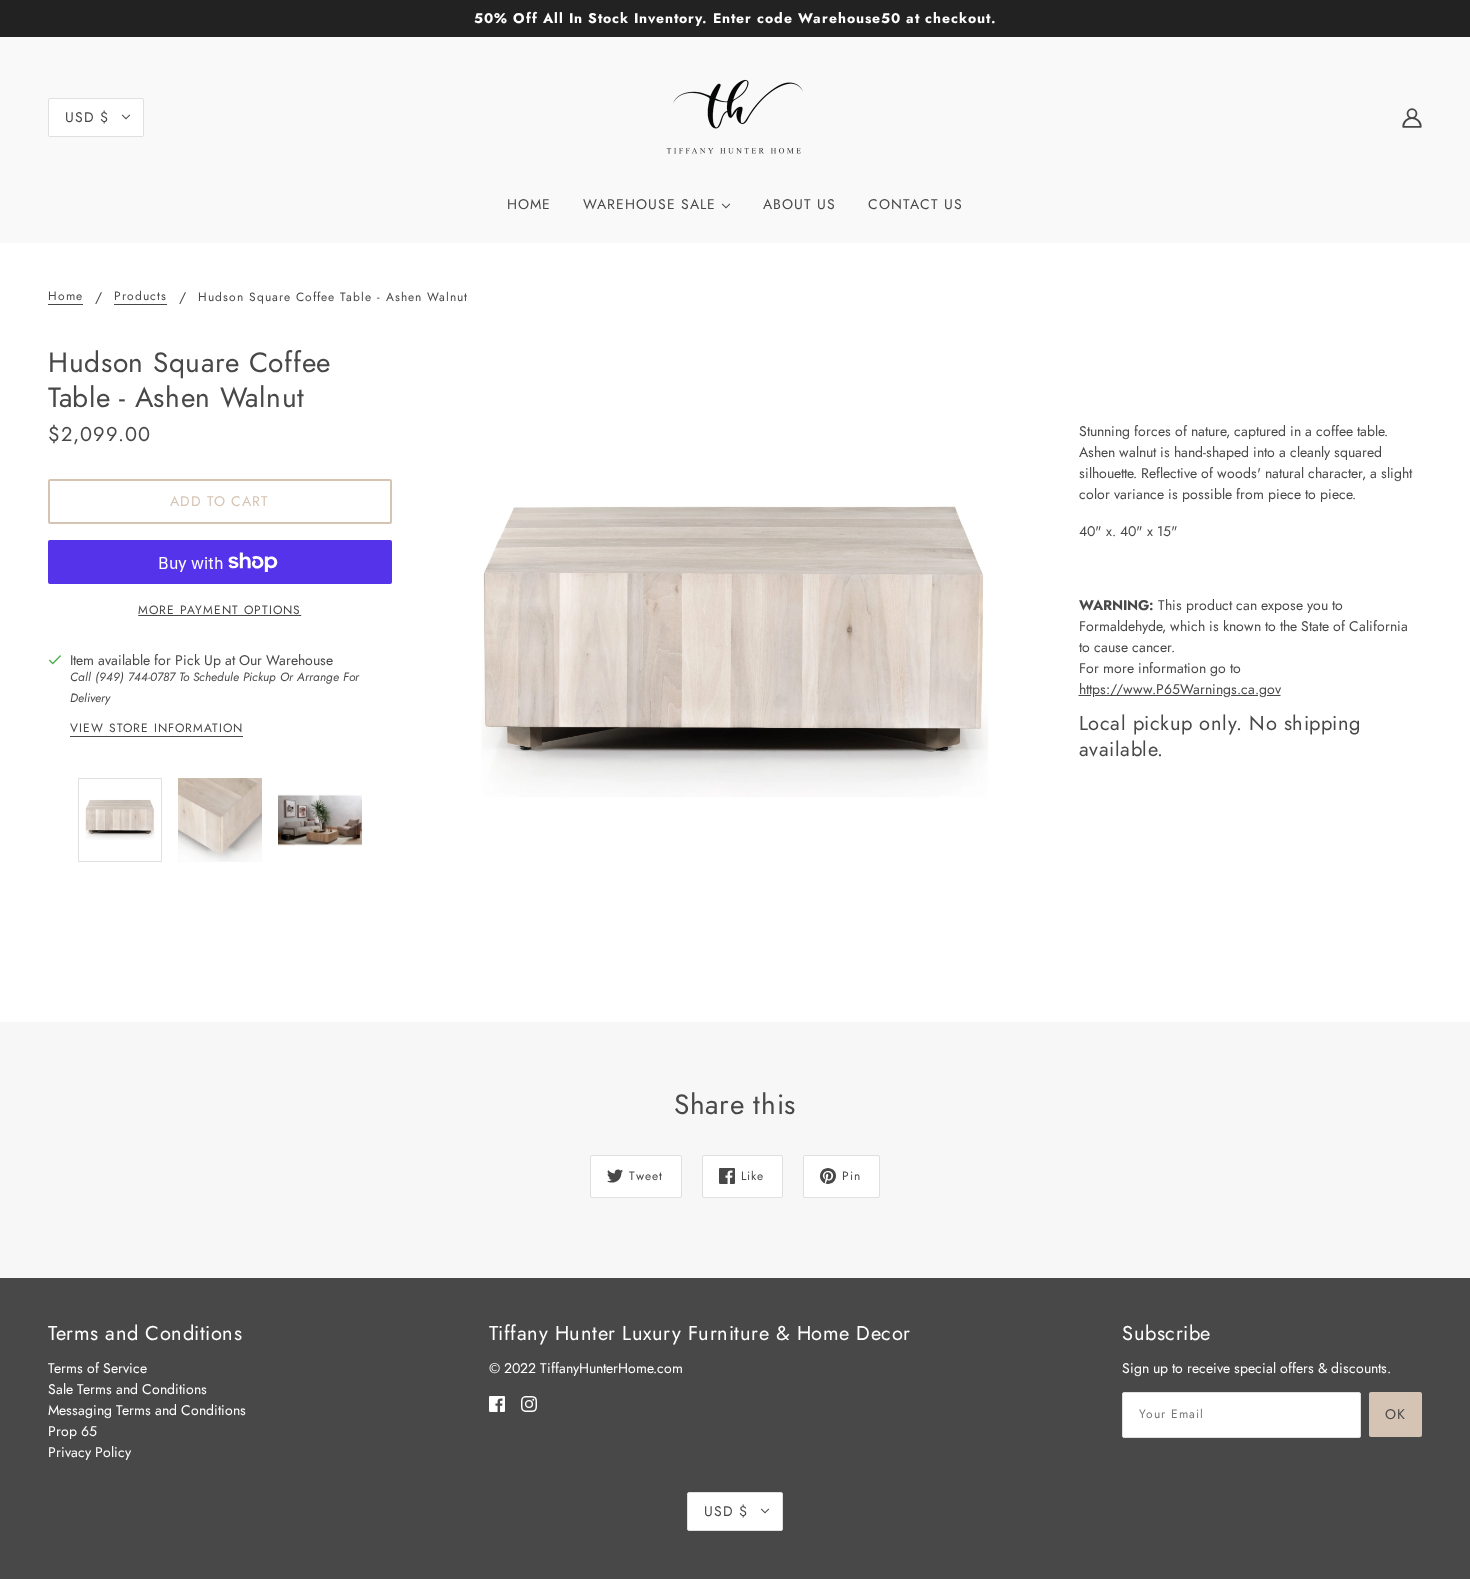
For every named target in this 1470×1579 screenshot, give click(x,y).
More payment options (219, 610)
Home (65, 297)
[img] (497, 1402)
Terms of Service (97, 1368)
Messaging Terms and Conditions (147, 1410)
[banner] (735, 115)
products (140, 297)
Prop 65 (72, 1431)
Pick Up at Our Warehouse (254, 660)
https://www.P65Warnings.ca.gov (1180, 689)
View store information (156, 729)
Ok (1395, 1414)
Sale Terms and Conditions (127, 1389)
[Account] (1412, 117)
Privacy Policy (89, 1452)
